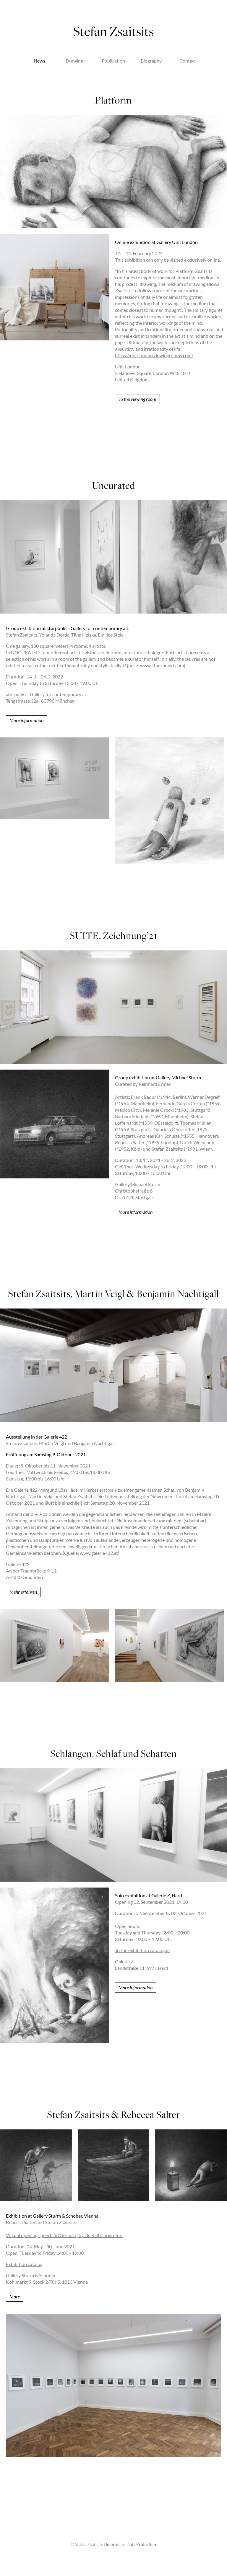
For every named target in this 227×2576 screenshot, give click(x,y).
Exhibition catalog (24, 2264)
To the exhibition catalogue (142, 1950)
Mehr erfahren (23, 1592)
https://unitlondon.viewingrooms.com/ (154, 355)
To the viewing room (137, 399)
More (15, 2297)
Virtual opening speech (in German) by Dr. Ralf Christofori (64, 2235)
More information (26, 720)
